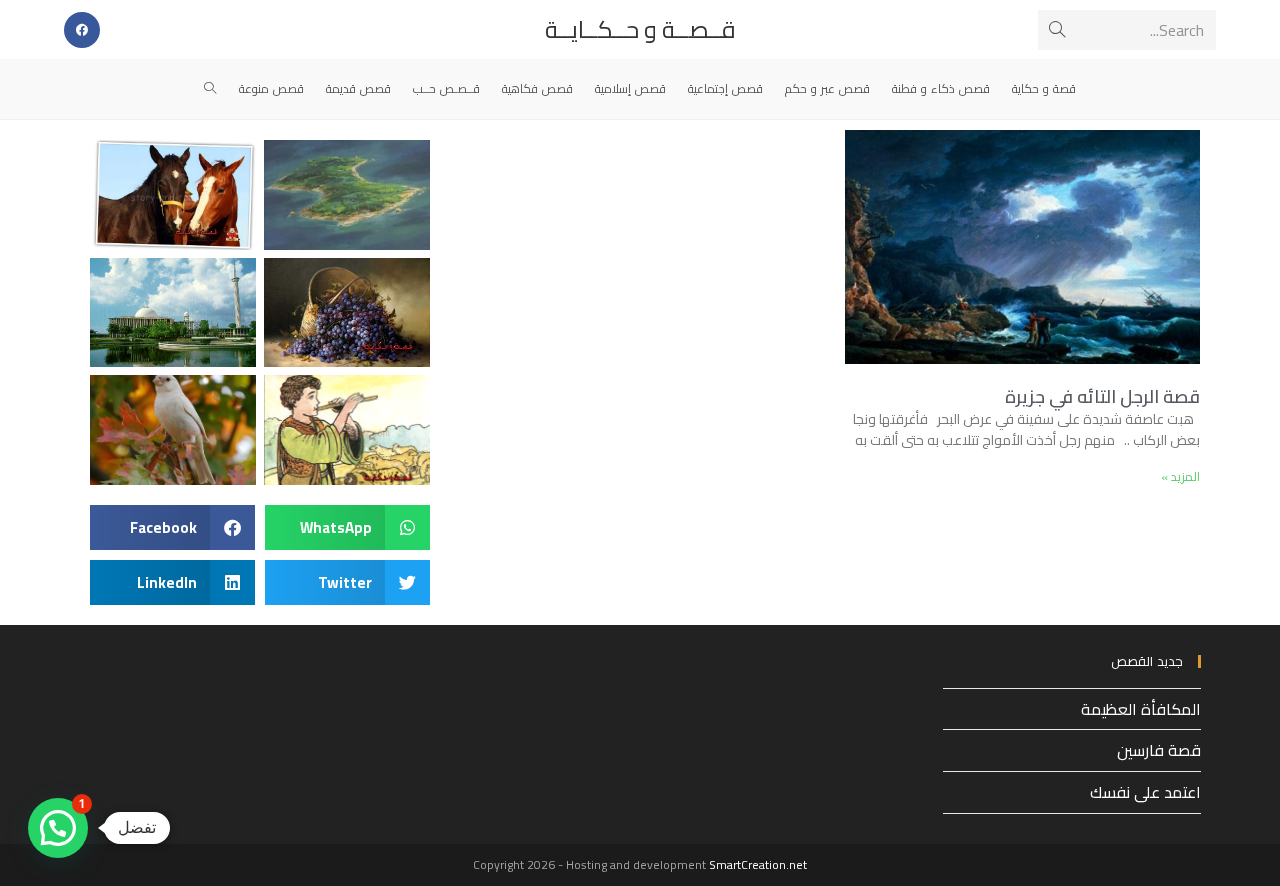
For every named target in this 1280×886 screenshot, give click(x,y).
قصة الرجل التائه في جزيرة (1102, 396)
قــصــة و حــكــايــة (640, 29)
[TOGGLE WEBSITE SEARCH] (210, 89)
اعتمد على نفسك (1145, 792)
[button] (347, 527)
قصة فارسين (1159, 750)
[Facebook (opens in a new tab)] (82, 30)
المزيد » (1180, 476)
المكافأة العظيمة (1141, 709)
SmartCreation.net (758, 864)
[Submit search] (1057, 30)
